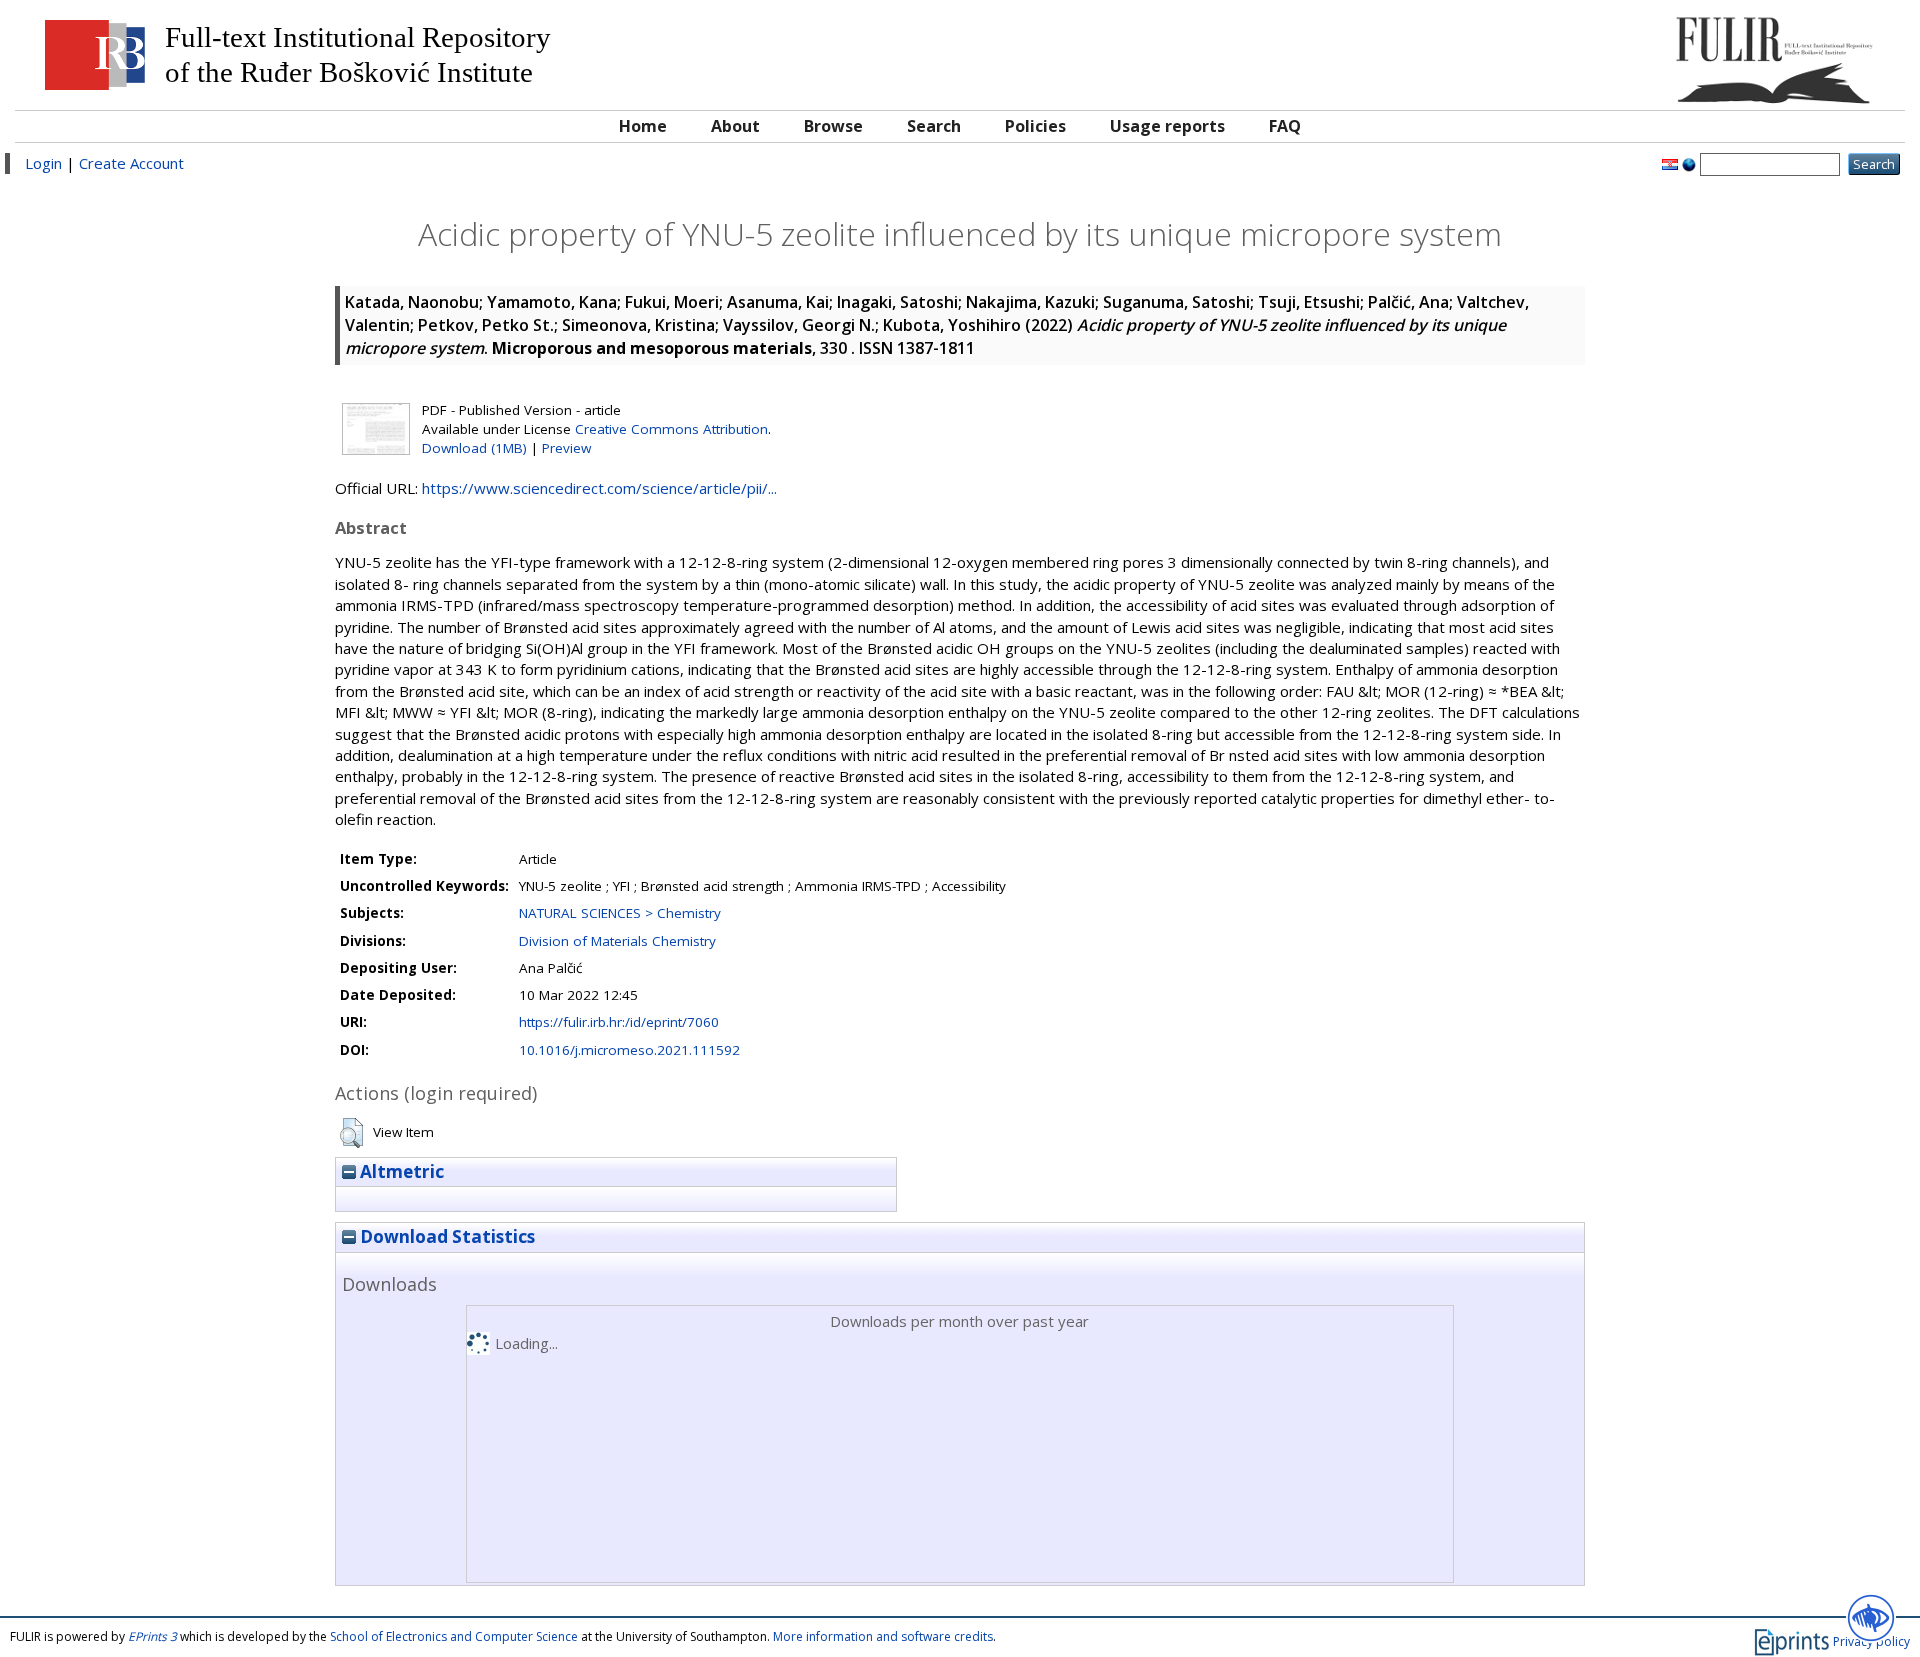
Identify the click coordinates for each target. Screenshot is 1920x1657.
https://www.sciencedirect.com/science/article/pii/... (599, 488)
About (735, 126)
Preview (566, 448)
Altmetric (400, 1171)
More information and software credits (883, 1636)
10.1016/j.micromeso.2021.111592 (629, 1050)
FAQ (1285, 126)
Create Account (131, 163)
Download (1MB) (474, 448)
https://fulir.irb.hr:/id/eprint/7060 (619, 1022)
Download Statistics (445, 1236)
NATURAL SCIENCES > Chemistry (620, 913)
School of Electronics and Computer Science (454, 1636)
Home (643, 126)
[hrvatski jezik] (1670, 163)
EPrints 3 (152, 1636)
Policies (1035, 126)
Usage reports (1167, 126)
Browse (833, 126)
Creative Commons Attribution (671, 429)
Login (43, 163)
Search (934, 126)
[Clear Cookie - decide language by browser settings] (1689, 163)
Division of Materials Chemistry (617, 941)
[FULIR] (1657, 52)
